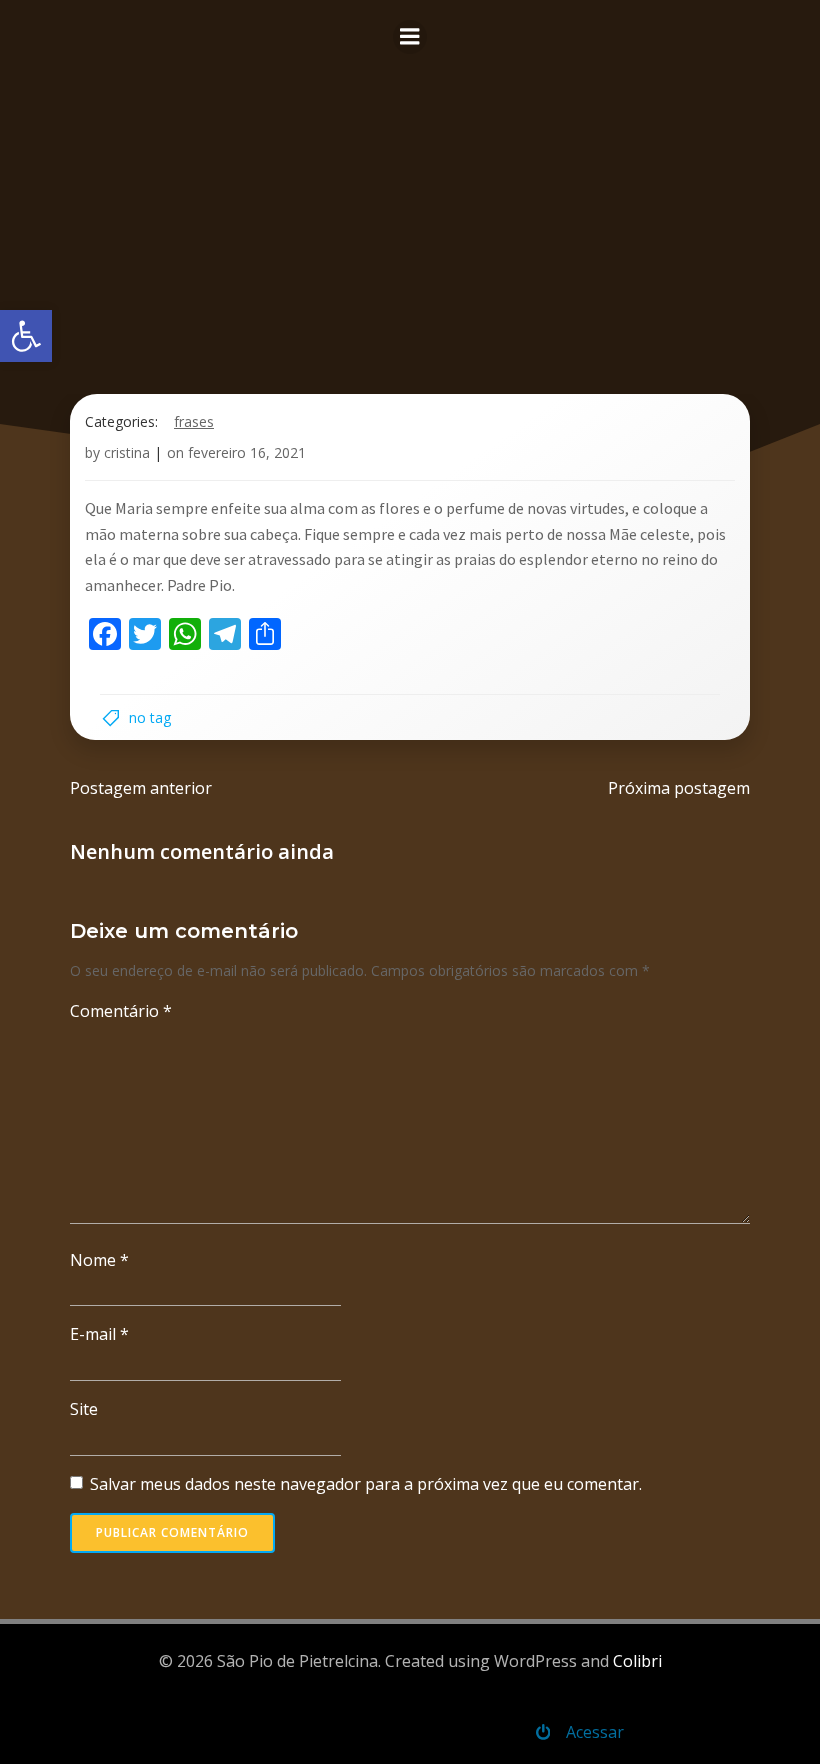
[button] (26, 336)
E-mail (99, 1334)
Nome (99, 1260)
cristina (127, 452)
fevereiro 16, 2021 (247, 452)
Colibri (637, 1661)
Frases (194, 421)
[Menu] (410, 37)
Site (84, 1409)
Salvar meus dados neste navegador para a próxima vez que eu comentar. (366, 1484)
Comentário (121, 1011)
